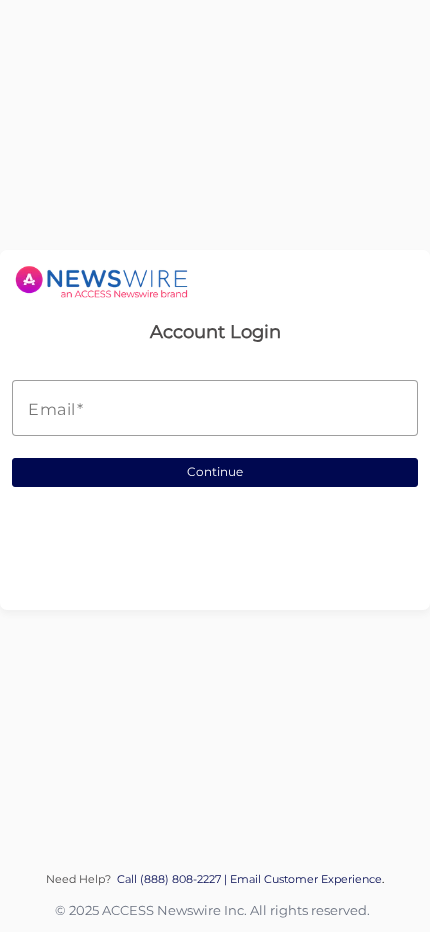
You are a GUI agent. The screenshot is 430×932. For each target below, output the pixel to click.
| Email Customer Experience (303, 879)
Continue (215, 471)
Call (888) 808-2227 (170, 879)
